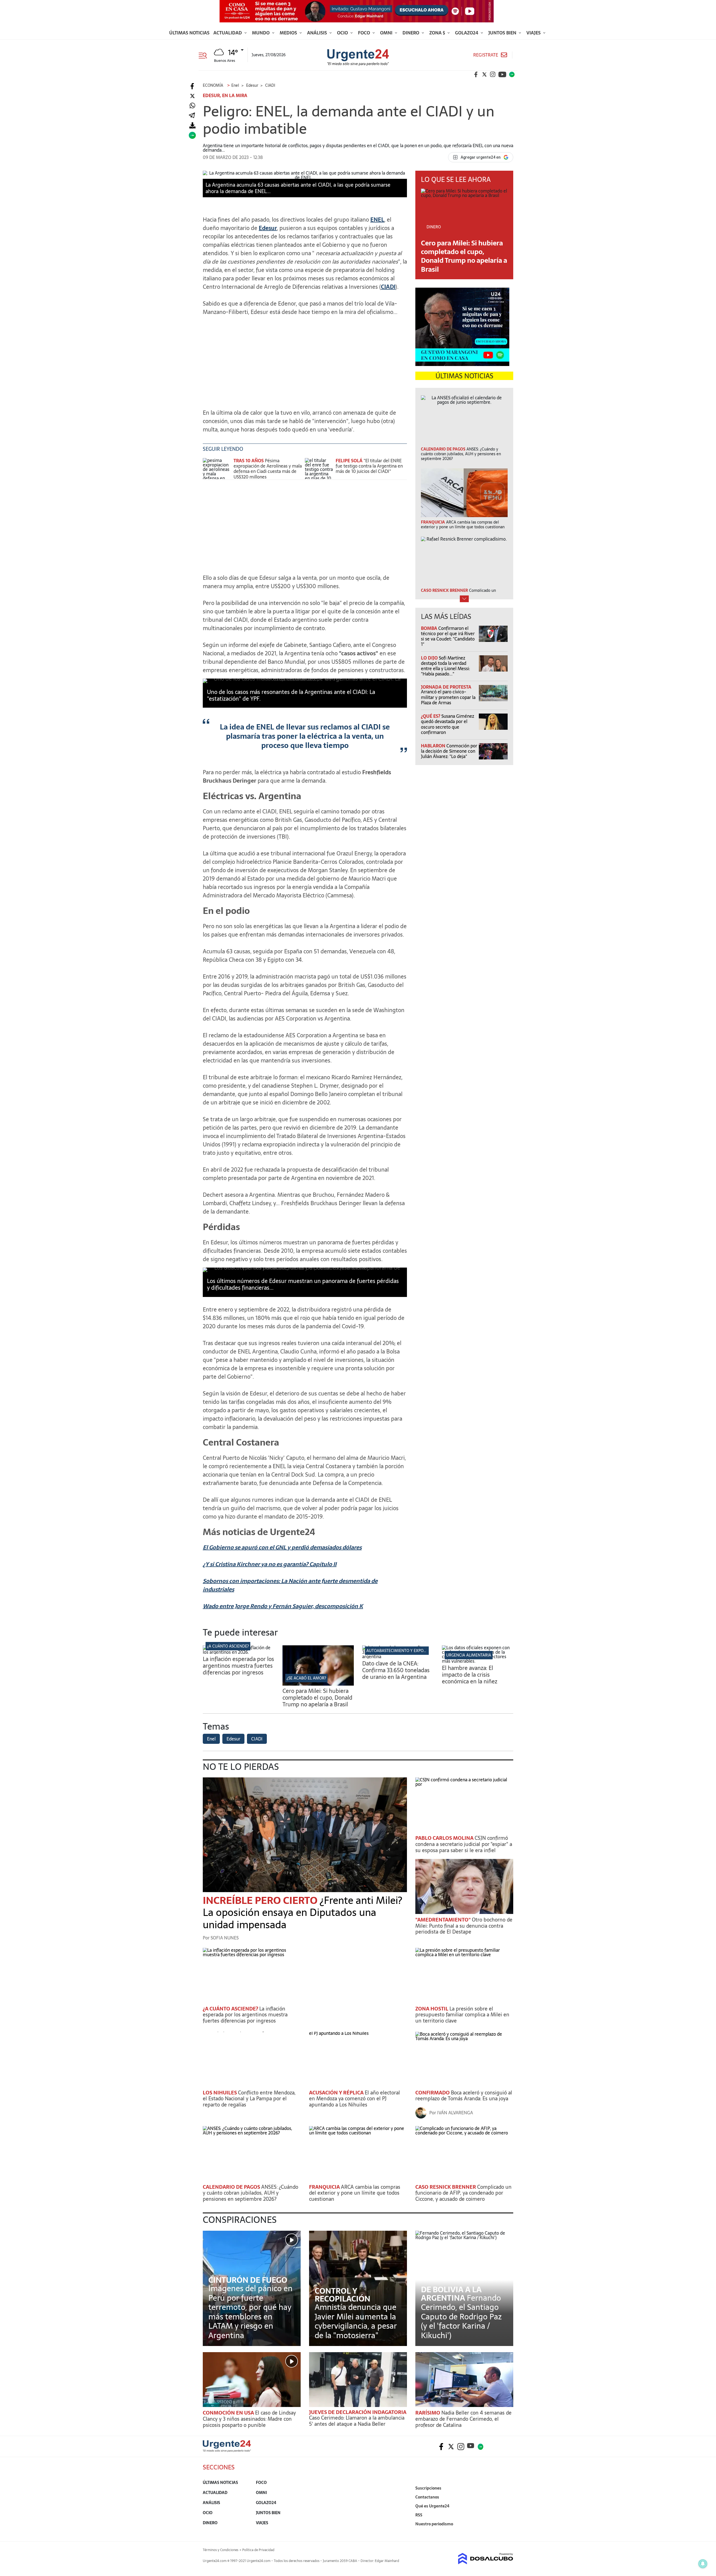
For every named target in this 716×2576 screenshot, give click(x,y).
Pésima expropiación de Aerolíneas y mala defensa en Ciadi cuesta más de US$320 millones (268, 469)
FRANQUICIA (325, 2187)
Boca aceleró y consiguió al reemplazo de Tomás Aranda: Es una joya (464, 2096)
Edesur (268, 228)
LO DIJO (430, 658)
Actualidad (228, 33)
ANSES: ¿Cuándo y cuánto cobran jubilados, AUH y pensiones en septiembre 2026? (250, 2193)
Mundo (261, 33)
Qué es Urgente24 (432, 2506)
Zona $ (438, 33)
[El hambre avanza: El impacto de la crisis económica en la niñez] (478, 1661)
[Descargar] (192, 125)
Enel (211, 1739)
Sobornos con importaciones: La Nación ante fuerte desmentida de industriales (290, 1585)
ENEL (377, 220)
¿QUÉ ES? (431, 716)
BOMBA (430, 628)
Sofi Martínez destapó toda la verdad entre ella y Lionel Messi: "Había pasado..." (445, 666)
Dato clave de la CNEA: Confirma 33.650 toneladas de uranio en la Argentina (396, 1670)
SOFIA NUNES (225, 1938)
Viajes (534, 33)
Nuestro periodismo (434, 2524)
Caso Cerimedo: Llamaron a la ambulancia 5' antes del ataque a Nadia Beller (357, 2421)
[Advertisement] (305, 360)
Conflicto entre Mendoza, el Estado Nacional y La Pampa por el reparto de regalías (249, 2099)
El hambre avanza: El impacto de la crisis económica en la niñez (470, 1675)
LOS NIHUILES (220, 2093)
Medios (289, 33)
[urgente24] (227, 2450)
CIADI (388, 287)
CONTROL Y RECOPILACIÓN (342, 2295)
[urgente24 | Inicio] (507, 2532)
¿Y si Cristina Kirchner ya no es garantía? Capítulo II (270, 1564)
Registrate (486, 55)
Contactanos (427, 2497)
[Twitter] (192, 96)
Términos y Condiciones (221, 2550)
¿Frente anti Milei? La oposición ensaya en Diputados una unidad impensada (302, 1912)
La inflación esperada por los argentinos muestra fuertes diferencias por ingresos (238, 1666)
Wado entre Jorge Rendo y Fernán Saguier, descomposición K (283, 1606)
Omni (387, 33)
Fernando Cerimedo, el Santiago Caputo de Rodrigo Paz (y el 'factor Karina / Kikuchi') (461, 2317)
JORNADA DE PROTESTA (446, 687)
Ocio (343, 33)
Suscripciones (428, 2488)
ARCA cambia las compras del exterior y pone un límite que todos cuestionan (355, 2193)
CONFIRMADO (433, 2093)
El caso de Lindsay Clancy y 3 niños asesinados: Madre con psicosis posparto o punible (249, 2419)
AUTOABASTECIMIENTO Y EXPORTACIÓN (403, 1651)
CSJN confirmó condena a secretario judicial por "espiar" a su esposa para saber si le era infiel (464, 1844)
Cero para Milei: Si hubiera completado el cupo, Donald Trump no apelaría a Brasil (464, 256)
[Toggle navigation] (205, 55)
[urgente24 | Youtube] (502, 74)
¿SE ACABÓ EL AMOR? (306, 1678)
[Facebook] (192, 86)
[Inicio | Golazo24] (512, 74)
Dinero (411, 33)
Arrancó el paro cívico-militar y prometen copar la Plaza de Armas (448, 697)
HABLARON (434, 746)
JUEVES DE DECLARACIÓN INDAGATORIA (358, 2412)
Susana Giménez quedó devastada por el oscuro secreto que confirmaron (447, 724)
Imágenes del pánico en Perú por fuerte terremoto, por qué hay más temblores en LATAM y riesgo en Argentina (250, 2312)
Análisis (318, 33)
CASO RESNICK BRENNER (446, 2187)
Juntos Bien (503, 33)
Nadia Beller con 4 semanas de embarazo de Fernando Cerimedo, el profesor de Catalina (463, 2419)
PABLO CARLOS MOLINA (445, 1838)
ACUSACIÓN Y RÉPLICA (337, 2093)
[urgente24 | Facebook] (476, 74)
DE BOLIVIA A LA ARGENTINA (451, 2294)
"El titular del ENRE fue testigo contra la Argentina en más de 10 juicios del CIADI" (369, 466)
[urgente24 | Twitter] (484, 74)
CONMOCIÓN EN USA (229, 2413)
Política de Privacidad (258, 2550)
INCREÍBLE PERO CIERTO (261, 1900)
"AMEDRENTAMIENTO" (444, 1920)
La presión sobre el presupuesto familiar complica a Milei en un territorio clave (462, 2015)
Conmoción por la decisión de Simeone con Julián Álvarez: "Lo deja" (449, 751)
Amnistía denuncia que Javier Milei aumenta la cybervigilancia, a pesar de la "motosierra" (356, 2321)
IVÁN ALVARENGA (455, 2113)
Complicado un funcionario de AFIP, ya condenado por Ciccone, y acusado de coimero (463, 2193)
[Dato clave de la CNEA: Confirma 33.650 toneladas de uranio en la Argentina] (398, 1657)
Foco (365, 33)
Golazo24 (467, 33)
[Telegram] (192, 116)
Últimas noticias (189, 33)
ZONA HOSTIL (432, 2009)
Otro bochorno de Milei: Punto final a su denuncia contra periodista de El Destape (464, 1926)
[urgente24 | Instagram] (493, 74)
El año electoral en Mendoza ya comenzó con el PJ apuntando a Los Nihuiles (355, 2099)
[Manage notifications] (703, 2564)
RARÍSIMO (428, 2413)
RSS (419, 2515)
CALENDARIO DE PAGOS (232, 2187)
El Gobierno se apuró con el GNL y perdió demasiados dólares (282, 1547)
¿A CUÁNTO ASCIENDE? (228, 1646)
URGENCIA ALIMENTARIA (469, 1655)
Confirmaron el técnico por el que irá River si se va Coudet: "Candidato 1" (448, 636)
